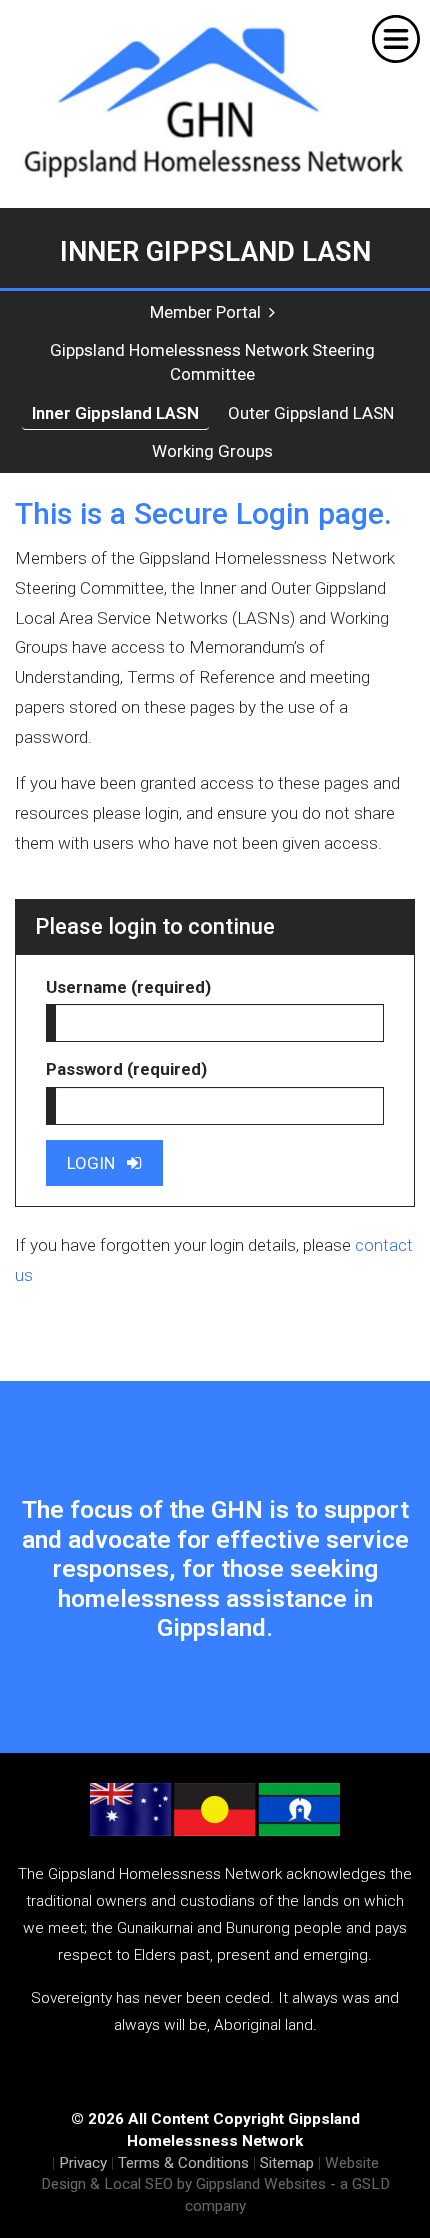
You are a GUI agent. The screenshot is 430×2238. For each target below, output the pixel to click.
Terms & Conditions (183, 2163)
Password (126, 1069)
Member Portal (209, 312)
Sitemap (287, 2163)
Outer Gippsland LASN (311, 413)
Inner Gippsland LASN (115, 413)
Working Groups (212, 451)
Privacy (83, 2163)
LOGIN (97, 1163)
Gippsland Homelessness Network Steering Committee (212, 362)
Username (128, 987)
